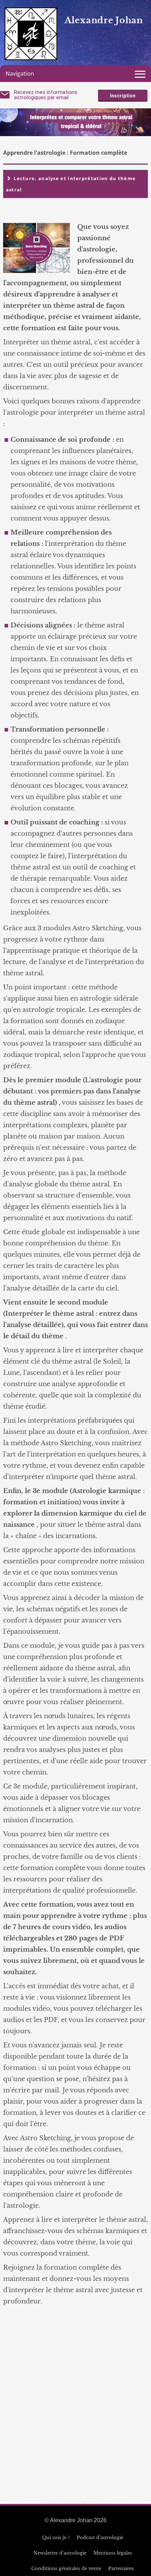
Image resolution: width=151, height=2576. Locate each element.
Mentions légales (113, 2553)
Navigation (20, 74)
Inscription (123, 96)
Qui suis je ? (56, 2537)
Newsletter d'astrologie (60, 2553)
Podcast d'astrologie (100, 2537)
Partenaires (121, 2568)
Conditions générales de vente (66, 2568)
